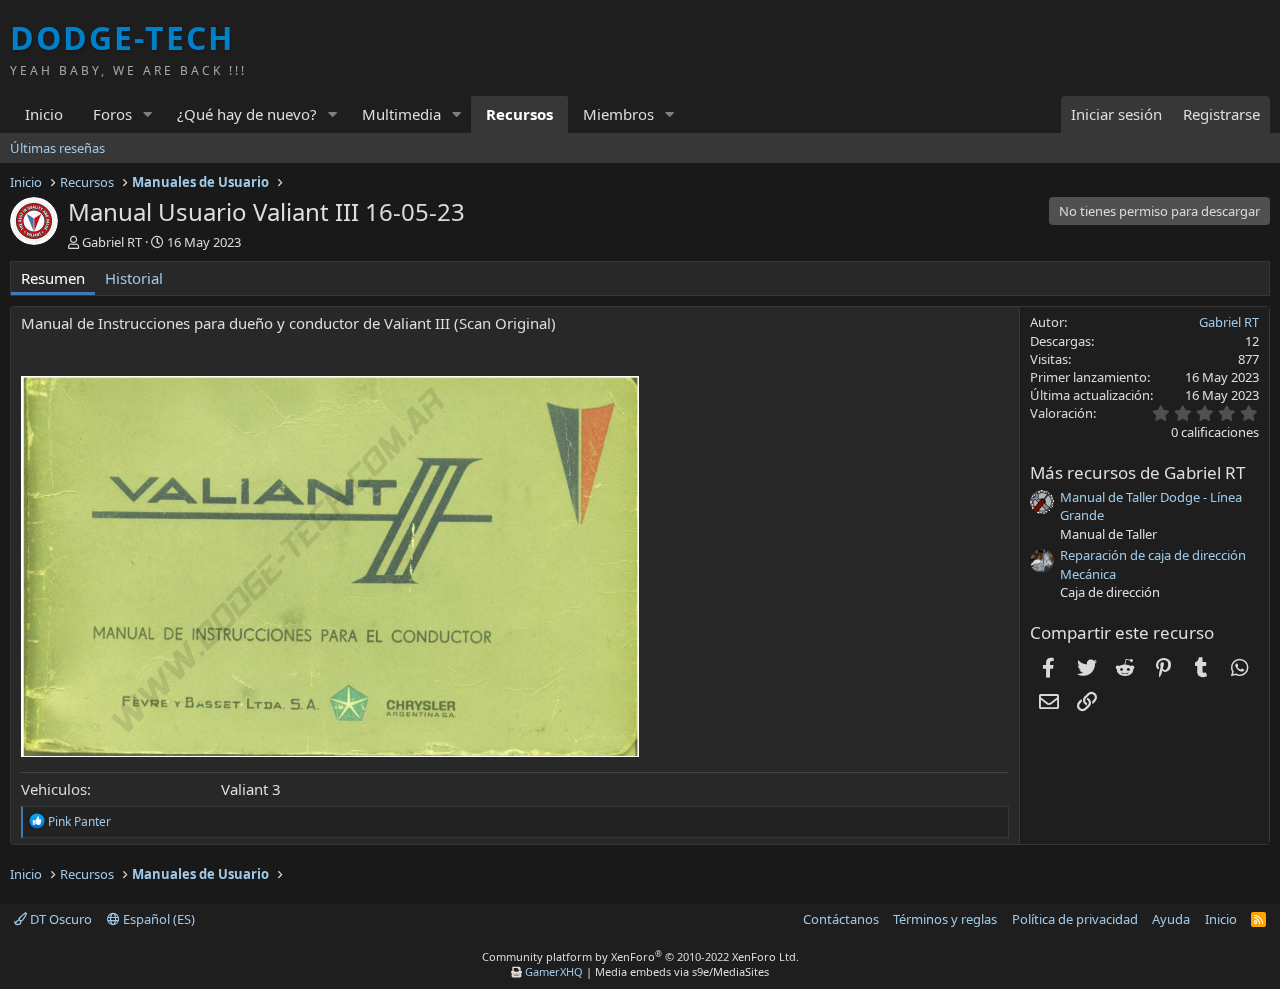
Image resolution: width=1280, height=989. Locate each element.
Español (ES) (157, 919)
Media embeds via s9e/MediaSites (682, 971)
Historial (134, 278)
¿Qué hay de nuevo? (247, 114)
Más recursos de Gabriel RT (1137, 472)
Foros (112, 114)
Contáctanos (841, 919)
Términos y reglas (945, 919)
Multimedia (401, 114)
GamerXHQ (554, 971)
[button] (148, 114)
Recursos (519, 114)
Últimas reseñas (57, 148)
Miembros (618, 114)
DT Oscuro (59, 919)
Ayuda (1171, 919)
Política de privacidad (1075, 919)
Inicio (44, 114)
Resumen (53, 278)
